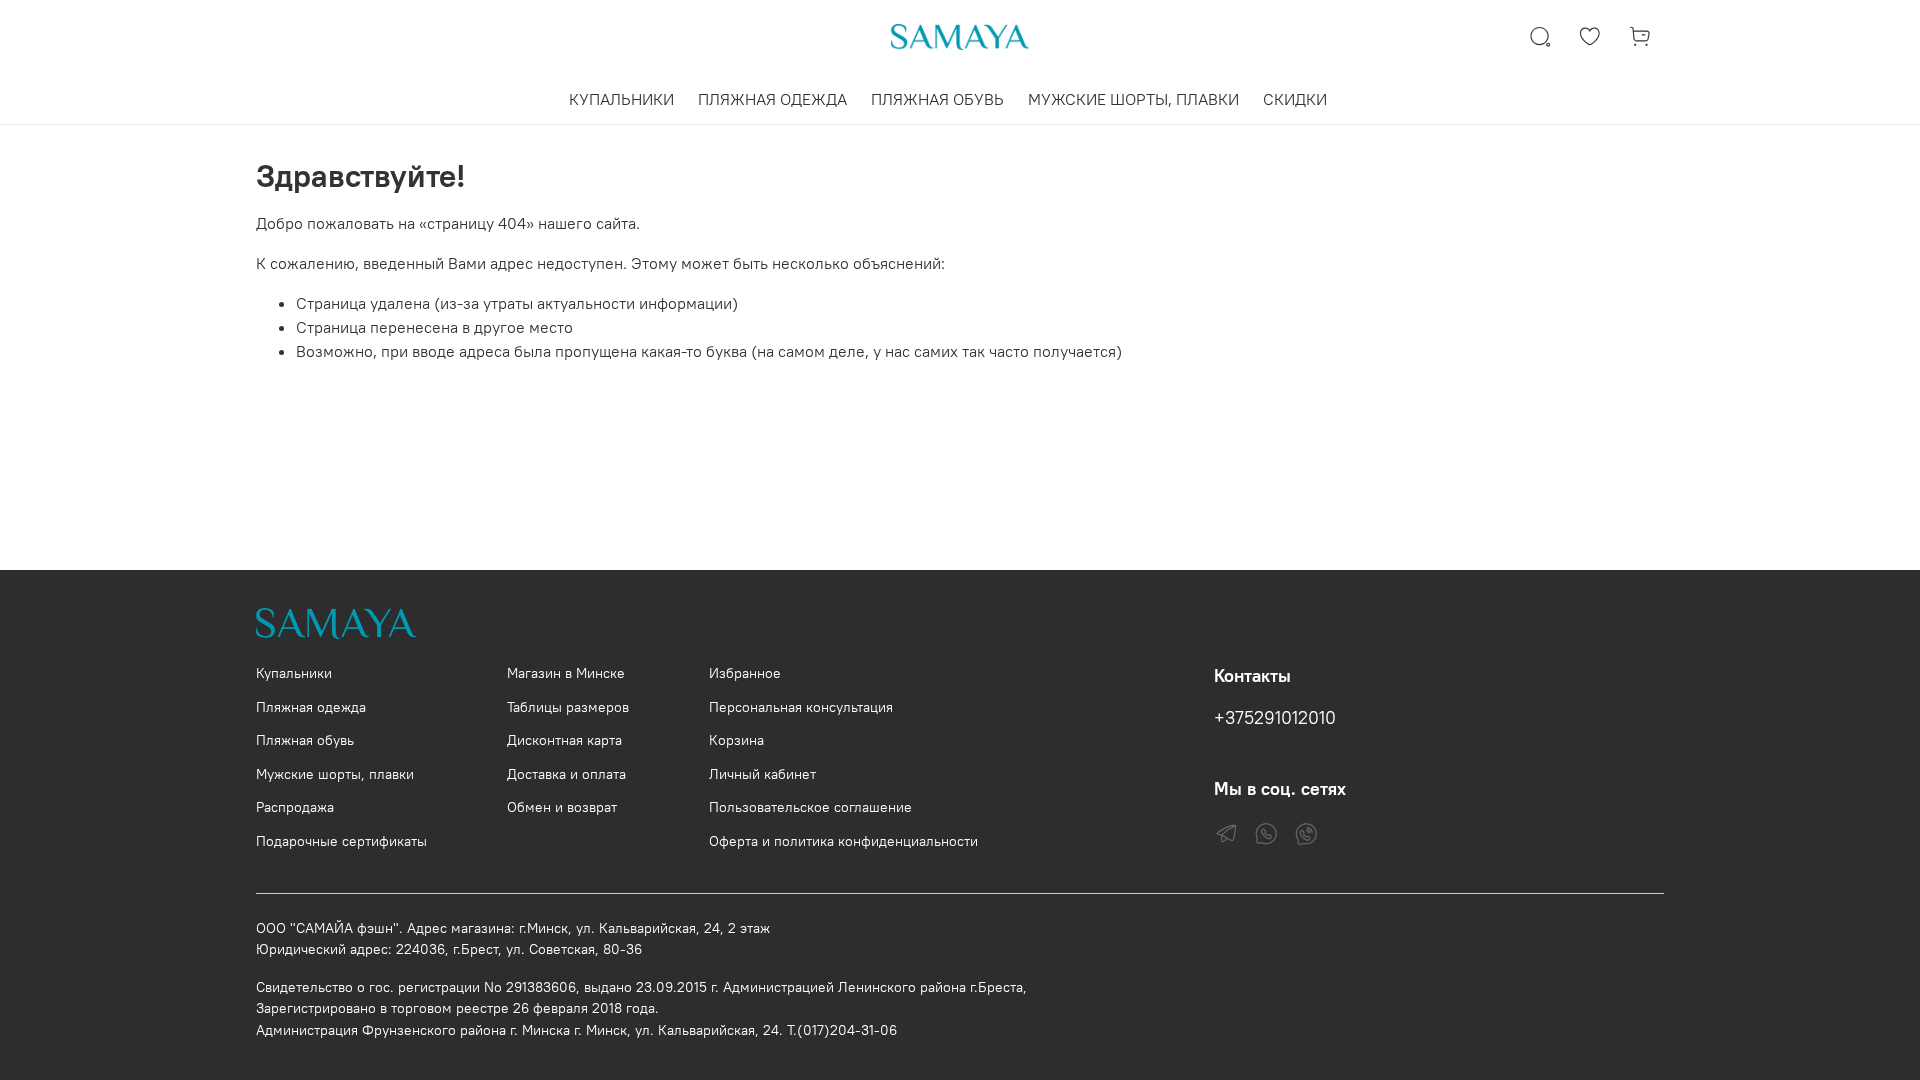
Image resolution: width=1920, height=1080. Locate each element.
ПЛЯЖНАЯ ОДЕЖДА (772, 99)
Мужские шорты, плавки (335, 774)
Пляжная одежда (311, 707)
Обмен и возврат (562, 807)
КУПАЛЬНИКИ (621, 99)
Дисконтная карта (564, 740)
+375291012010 (1275, 718)
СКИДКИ (1295, 99)
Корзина (736, 740)
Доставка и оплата (566, 774)
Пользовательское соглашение (810, 807)
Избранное (745, 673)
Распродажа (295, 807)
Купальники (294, 673)
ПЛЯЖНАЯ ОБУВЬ (937, 99)
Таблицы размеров (568, 707)
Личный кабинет (762, 774)
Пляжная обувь (305, 740)
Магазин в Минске (566, 673)
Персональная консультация (801, 707)
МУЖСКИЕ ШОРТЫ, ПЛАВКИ (1133, 99)
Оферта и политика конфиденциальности (843, 841)
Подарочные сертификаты (341, 841)
